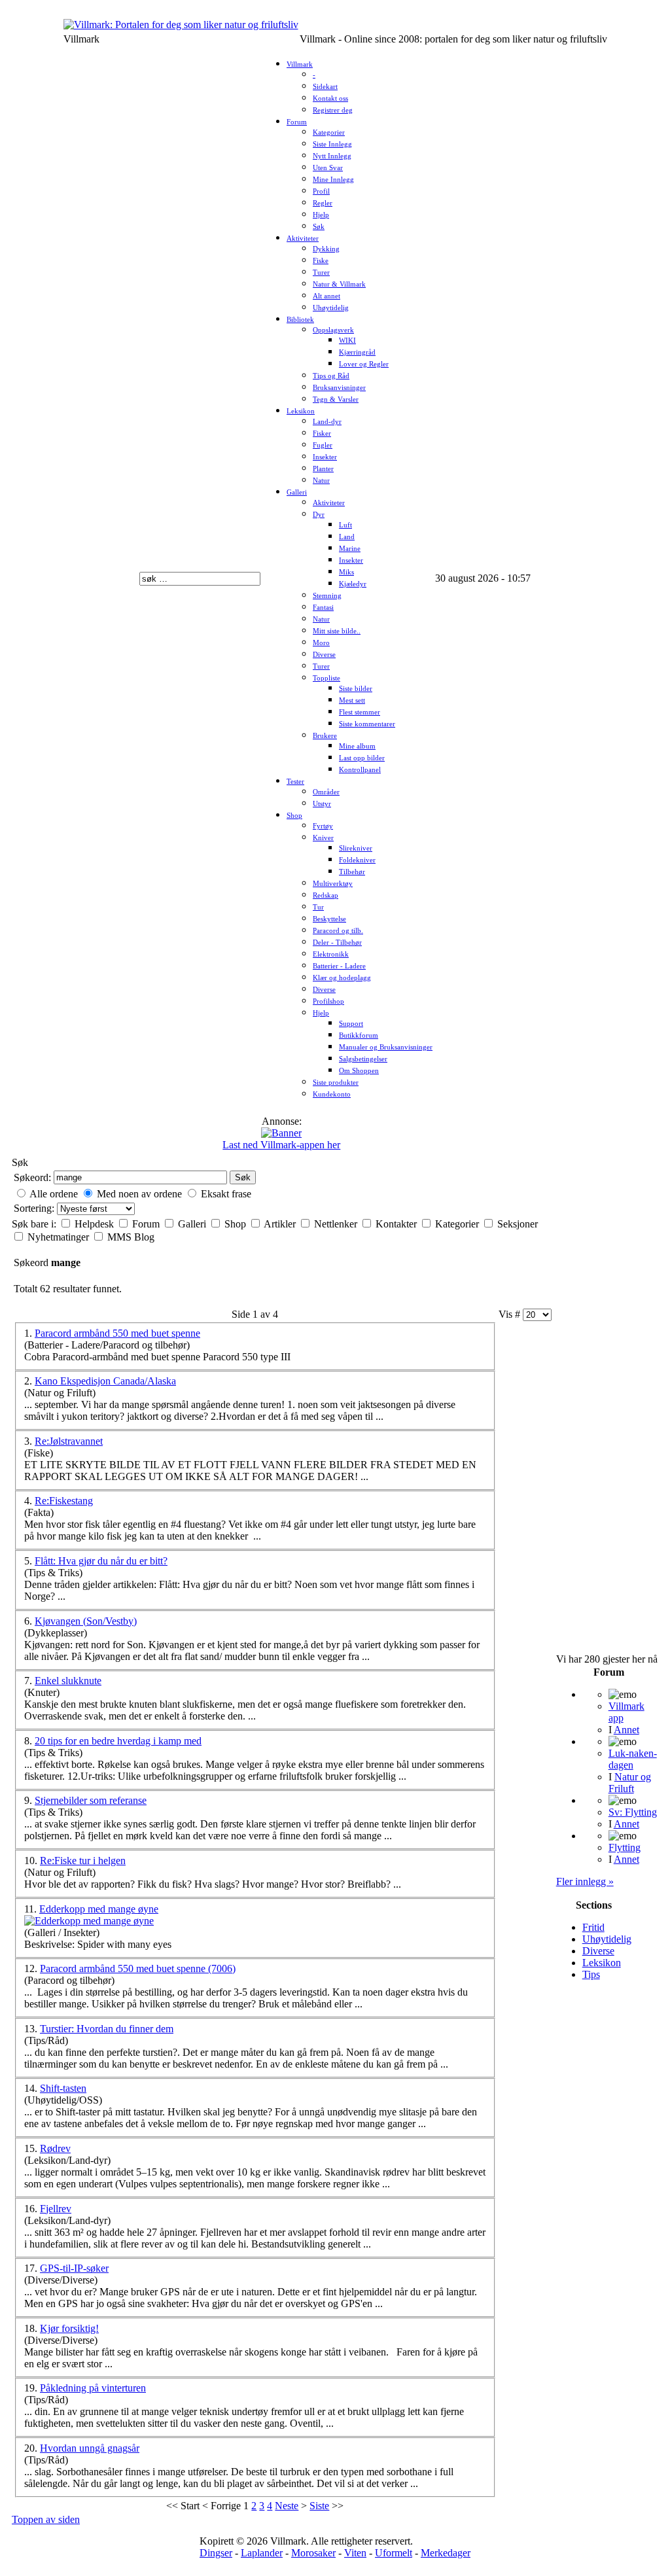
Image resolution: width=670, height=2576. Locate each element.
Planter (323, 469)
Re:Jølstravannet (69, 1441)
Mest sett (352, 700)
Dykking (326, 249)
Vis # (511, 1314)
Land (347, 537)
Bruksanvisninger (339, 388)
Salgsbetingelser (363, 1059)
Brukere (325, 736)
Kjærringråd (357, 352)
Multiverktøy (333, 884)
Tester (295, 782)
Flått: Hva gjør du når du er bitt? (101, 1561)
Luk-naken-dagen (633, 1759)
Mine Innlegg (333, 180)
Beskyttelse (329, 919)
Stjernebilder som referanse (91, 1800)
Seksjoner (518, 1224)
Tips (591, 1974)
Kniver (323, 838)
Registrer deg (333, 110)
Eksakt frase (226, 1194)
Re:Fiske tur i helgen (83, 1861)
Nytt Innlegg (332, 156)
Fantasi (323, 608)
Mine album (357, 746)
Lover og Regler (364, 364)
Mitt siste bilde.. (337, 631)
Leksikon (301, 411)
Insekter (325, 457)
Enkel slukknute (68, 1681)
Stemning (327, 596)
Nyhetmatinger (60, 1237)
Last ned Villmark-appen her (281, 1145)
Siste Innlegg (332, 144)
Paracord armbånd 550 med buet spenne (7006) (138, 1968)
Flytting (625, 1847)
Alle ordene (54, 1194)
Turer (321, 273)
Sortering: (35, 1208)
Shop (294, 816)
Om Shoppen (359, 1071)
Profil (321, 191)
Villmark (300, 64)
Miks (346, 572)
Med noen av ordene (139, 1194)
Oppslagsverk (333, 330)
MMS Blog (131, 1237)
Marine (350, 549)
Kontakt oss (330, 98)
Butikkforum (359, 1035)
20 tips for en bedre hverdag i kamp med (118, 1741)
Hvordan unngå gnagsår (90, 2448)
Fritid (593, 1927)
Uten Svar (328, 168)
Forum (297, 122)
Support (351, 1024)
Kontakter (397, 1224)
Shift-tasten (63, 2088)
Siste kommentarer (367, 724)
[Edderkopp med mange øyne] (89, 1921)
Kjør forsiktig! (69, 2328)
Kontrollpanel (360, 770)
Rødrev (55, 2148)
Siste (319, 2506)
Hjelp (321, 215)
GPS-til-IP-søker (74, 2268)
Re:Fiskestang (64, 1501)
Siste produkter (336, 1083)
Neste (287, 2506)
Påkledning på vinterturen (93, 2388)
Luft (345, 525)
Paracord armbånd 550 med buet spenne (117, 1333)
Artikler (281, 1224)
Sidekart (325, 87)
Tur (318, 907)
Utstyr (322, 804)
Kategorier (329, 132)
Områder (326, 792)
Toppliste (326, 678)
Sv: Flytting (633, 1812)
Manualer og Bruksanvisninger (386, 1047)
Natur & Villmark (339, 284)
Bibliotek (300, 320)
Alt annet (326, 296)
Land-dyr (327, 422)
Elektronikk (331, 954)
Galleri (297, 492)
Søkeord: (32, 1177)
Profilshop (328, 1001)
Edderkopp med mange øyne (99, 1909)
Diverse (324, 655)
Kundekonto (332, 1094)
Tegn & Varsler (336, 399)
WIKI (347, 341)
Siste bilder (356, 689)
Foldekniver (357, 860)
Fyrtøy (323, 826)
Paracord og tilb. (338, 931)
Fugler (323, 445)
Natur (321, 481)
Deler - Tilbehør (337, 943)
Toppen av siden (46, 2519)
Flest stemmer (360, 712)
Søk (319, 227)
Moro (321, 643)
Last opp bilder (362, 758)
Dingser (216, 2553)
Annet (626, 1730)
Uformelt (394, 2553)
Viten (355, 2553)
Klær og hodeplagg (342, 978)
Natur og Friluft (630, 1783)
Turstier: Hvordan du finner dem (107, 2029)
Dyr (319, 515)
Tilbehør (352, 872)
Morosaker (313, 2553)
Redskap (326, 895)
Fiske (321, 261)
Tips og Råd (331, 376)
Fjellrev (56, 2209)
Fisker (322, 433)
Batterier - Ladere (339, 966)
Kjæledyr (353, 584)
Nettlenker (337, 1224)
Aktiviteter (303, 238)
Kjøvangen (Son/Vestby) (86, 1621)
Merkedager (446, 2553)
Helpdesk (96, 1224)
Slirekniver (356, 848)
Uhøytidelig (331, 308)
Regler (323, 203)
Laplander (262, 2553)
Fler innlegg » (585, 1881)
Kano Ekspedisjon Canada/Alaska (105, 1381)
